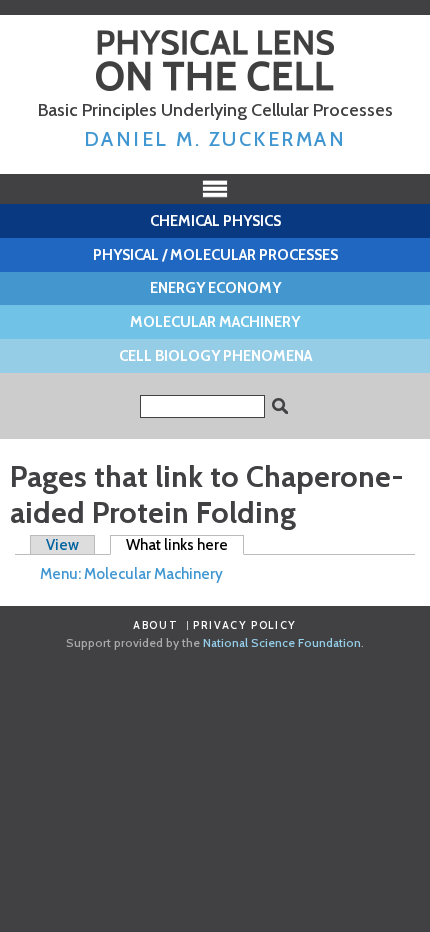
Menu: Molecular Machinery (131, 574)
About (155, 625)
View (62, 545)
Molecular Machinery (215, 322)
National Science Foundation (282, 642)
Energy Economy (215, 288)
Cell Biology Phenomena (215, 356)
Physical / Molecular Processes (215, 255)
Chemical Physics (215, 221)
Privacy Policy (245, 625)
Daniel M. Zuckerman (215, 139)
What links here (185, 545)
